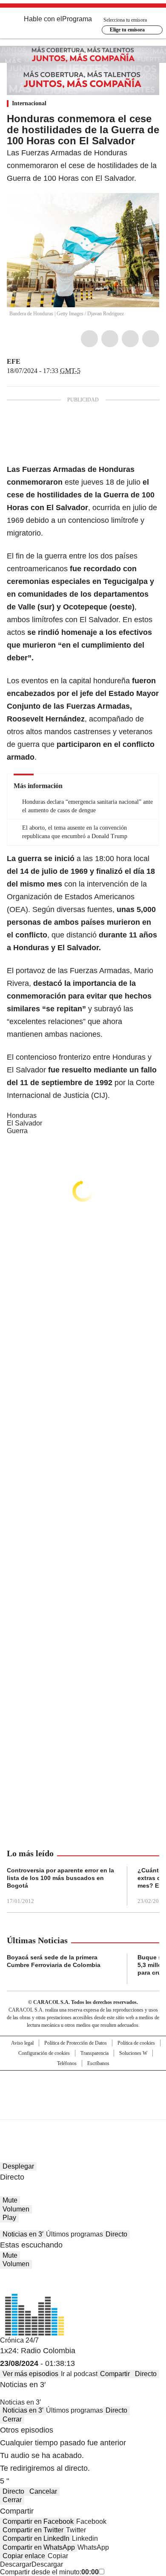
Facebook (89, 339)
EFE (14, 361)
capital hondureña (99, 681)
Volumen (16, 2209)
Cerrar (12, 2419)
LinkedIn (130, 339)
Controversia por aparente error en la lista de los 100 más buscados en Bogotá (60, 1878)
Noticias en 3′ (23, 2234)
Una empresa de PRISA (83, 2089)
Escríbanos (98, 2063)
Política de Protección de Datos (76, 2043)
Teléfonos (67, 2063)
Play (9, 2218)
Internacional (29, 103)
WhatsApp (151, 339)
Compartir (115, 2374)
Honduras (22, 1115)
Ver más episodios (30, 2374)
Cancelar (43, 2491)
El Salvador (24, 1123)
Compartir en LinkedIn (36, 2538)
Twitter (110, 339)
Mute (10, 2200)
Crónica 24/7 (19, 2340)
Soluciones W (133, 2053)
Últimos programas (74, 2234)
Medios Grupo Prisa (83, 2110)
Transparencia (94, 2053)
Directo (116, 2234)
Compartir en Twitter (33, 2530)
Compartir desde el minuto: (49, 2572)
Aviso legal (22, 2043)
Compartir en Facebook (38, 2521)
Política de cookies (136, 2043)
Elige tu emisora (127, 30)
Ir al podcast (79, 2374)
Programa (77, 19)
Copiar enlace (24, 2556)
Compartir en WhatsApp (39, 2547)
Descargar (16, 2564)
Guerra (17, 1131)
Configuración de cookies (44, 2053)
